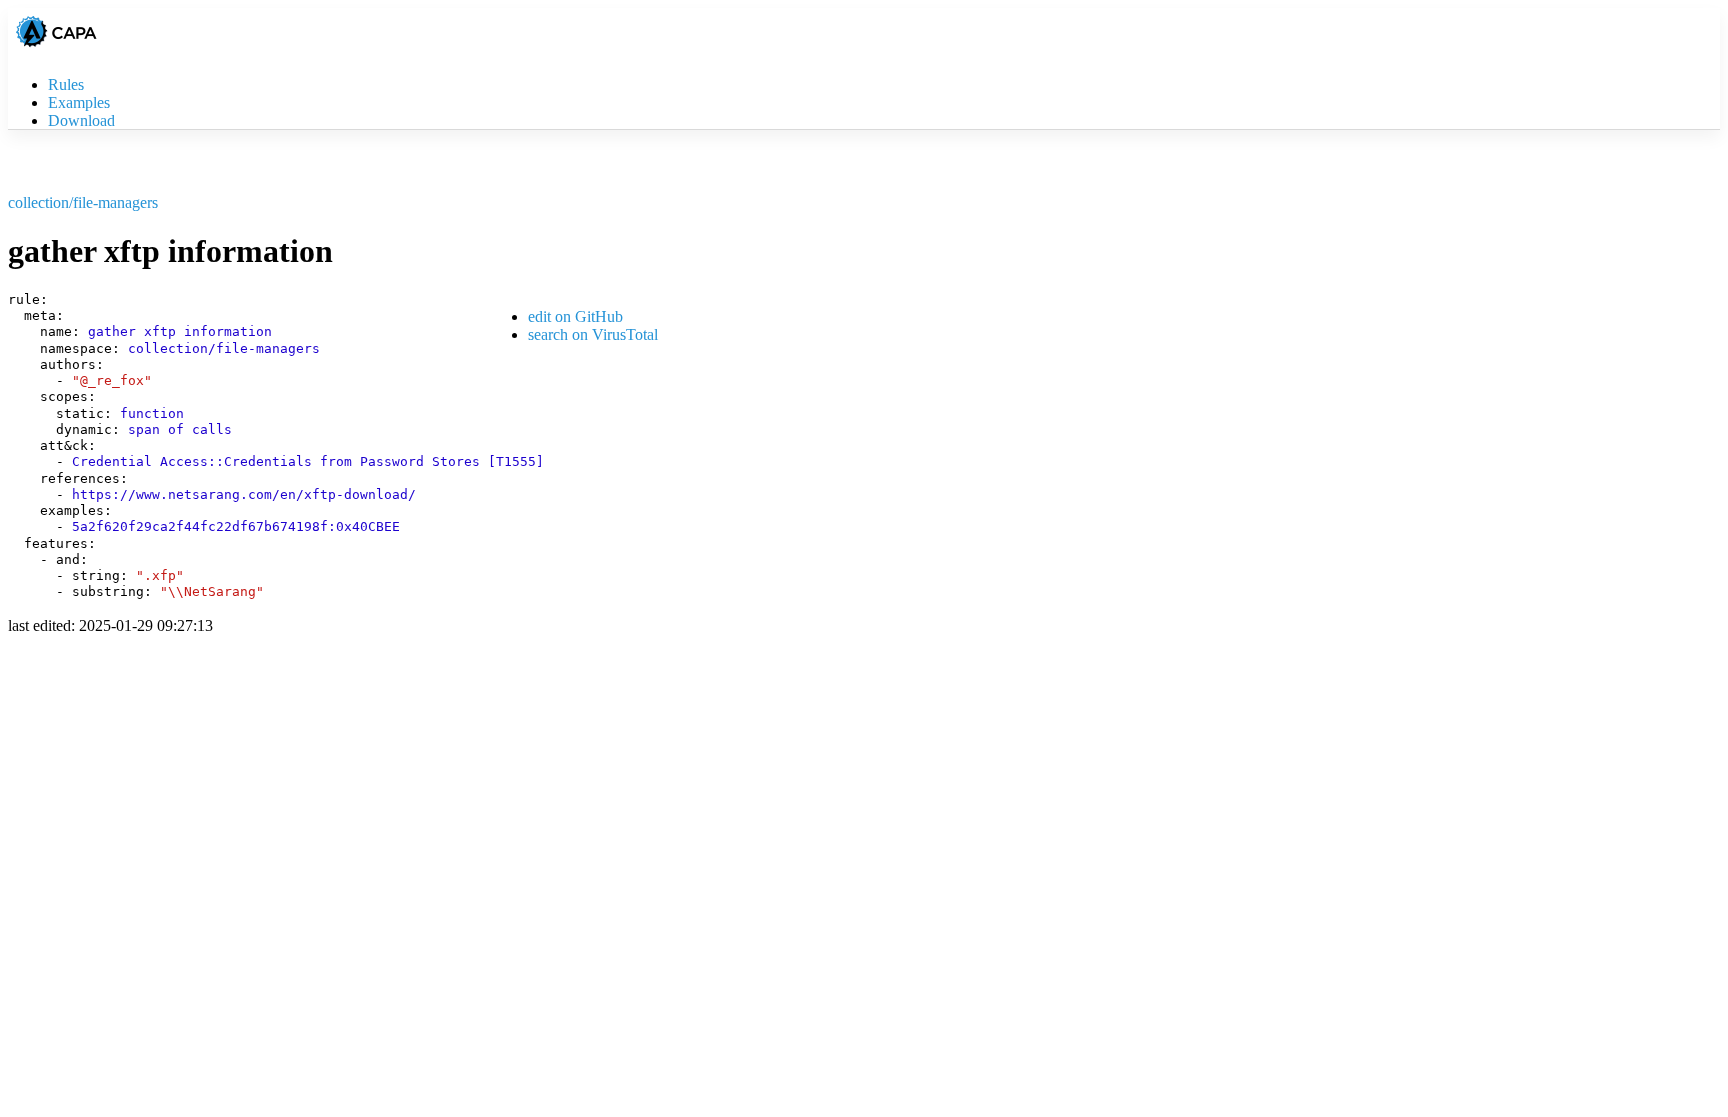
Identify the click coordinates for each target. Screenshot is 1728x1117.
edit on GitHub (575, 316)
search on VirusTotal (593, 334)
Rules (66, 84)
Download (81, 120)
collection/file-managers (83, 202)
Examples (79, 102)
